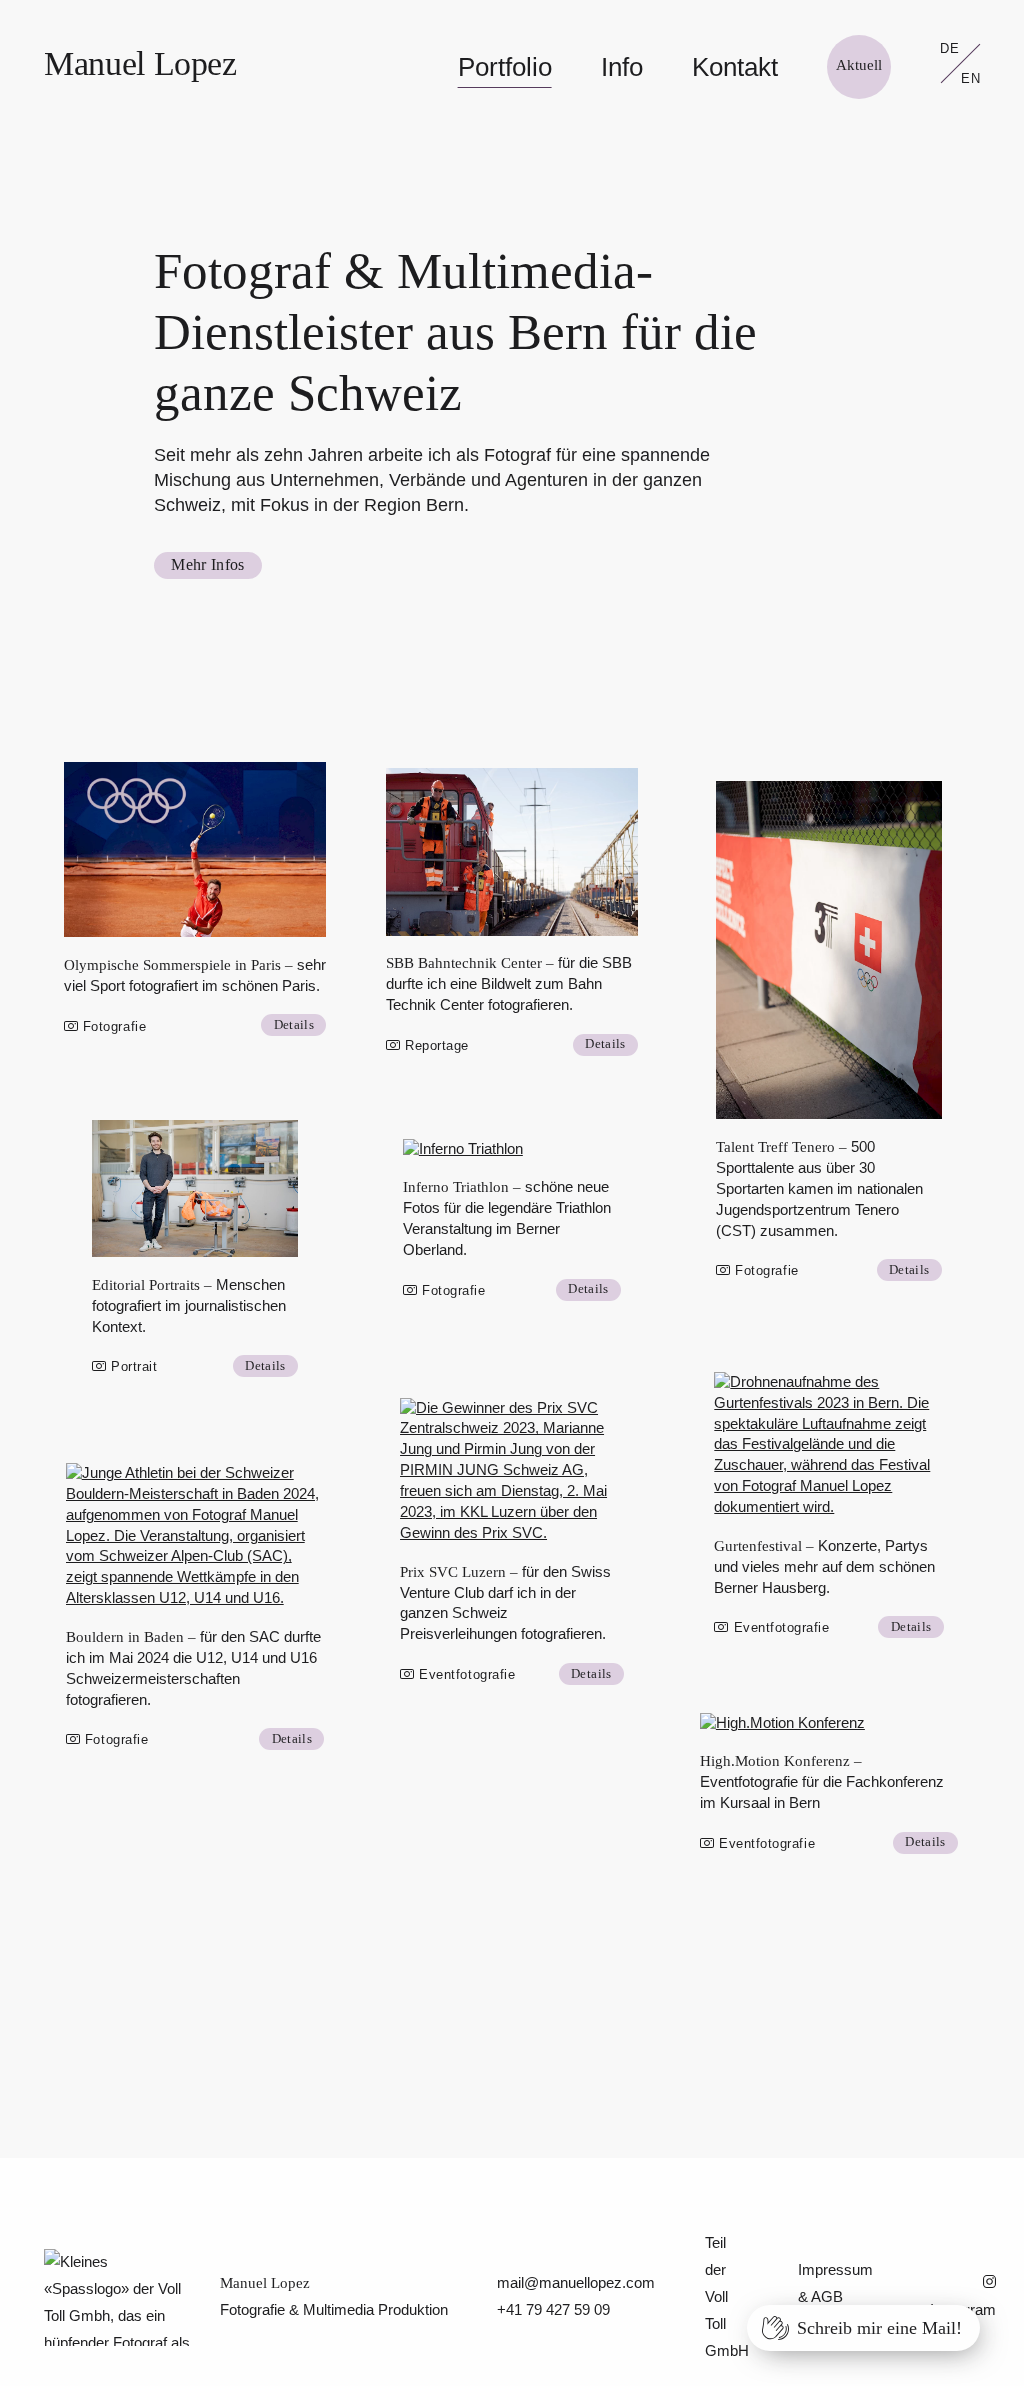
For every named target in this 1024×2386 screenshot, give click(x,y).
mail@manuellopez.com (576, 2282)
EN (971, 79)
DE (950, 49)
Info (622, 67)
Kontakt (735, 67)
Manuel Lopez (140, 63)
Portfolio (505, 67)
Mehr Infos (208, 564)
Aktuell (859, 65)
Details (294, 1024)
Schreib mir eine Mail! (879, 2328)
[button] (195, 849)
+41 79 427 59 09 (553, 2309)
